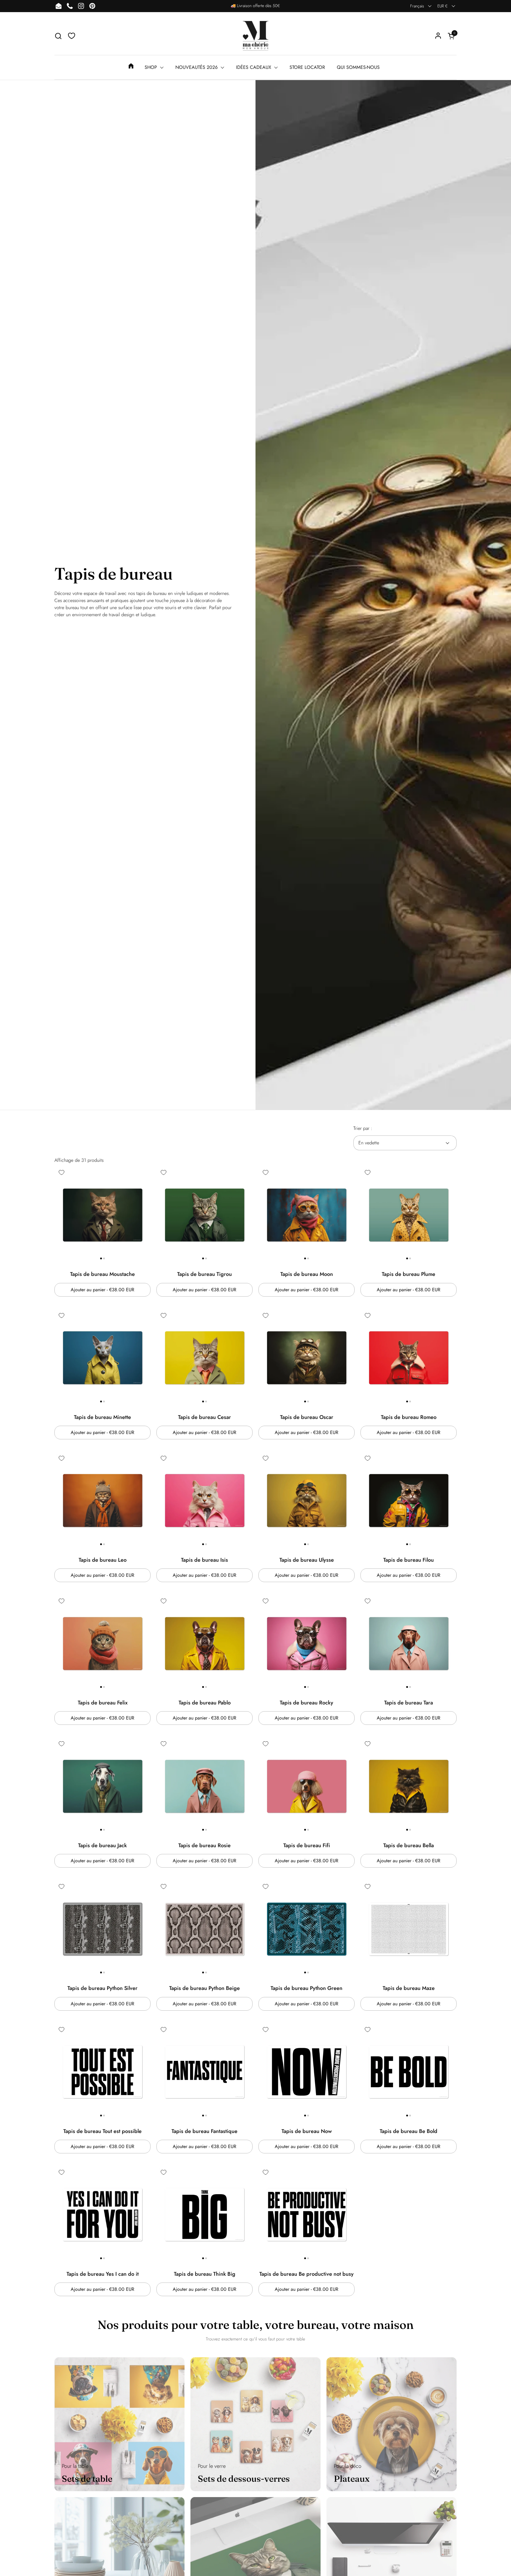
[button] (58, 36)
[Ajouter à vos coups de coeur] (62, 1172)
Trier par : (363, 1128)
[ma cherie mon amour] (256, 36)
